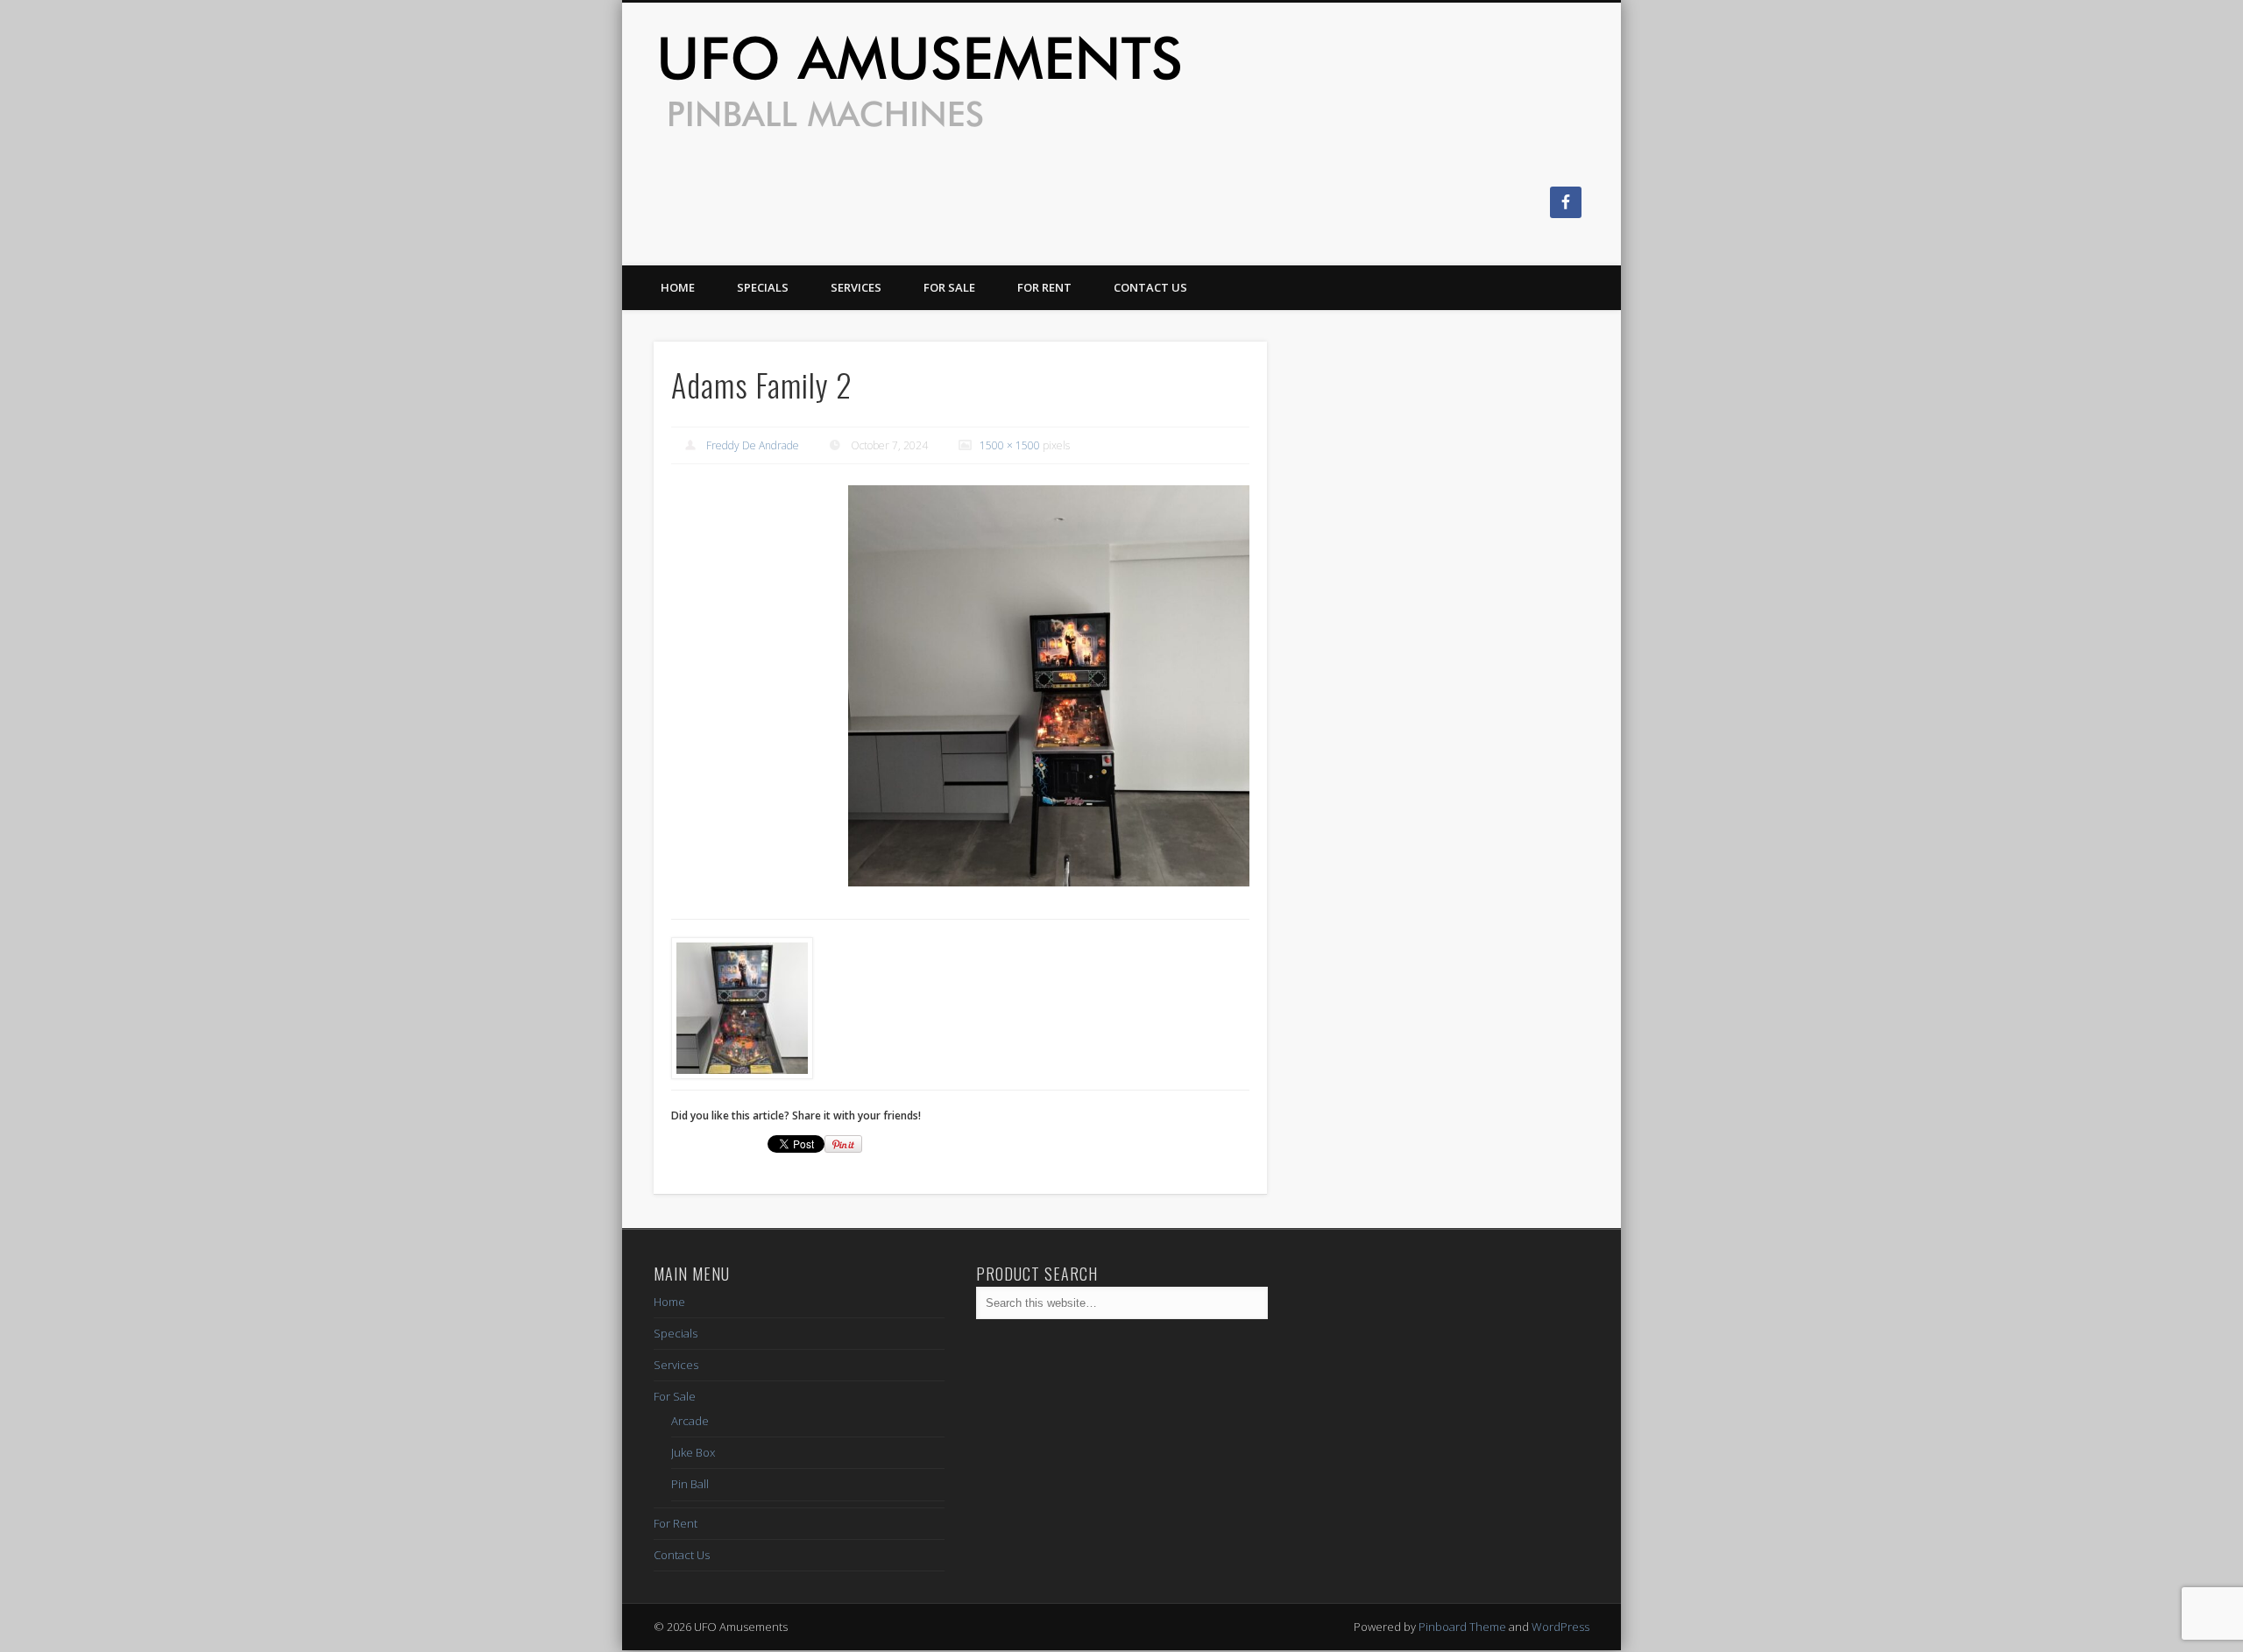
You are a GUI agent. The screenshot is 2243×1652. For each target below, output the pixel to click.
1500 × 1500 (1010, 445)
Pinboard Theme (1462, 1627)
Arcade (690, 1421)
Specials (763, 287)
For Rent (1044, 287)
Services (856, 287)
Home (678, 287)
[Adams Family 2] (1049, 686)
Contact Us (1150, 287)
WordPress (1560, 1627)
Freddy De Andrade (753, 445)
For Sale (949, 287)
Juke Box (693, 1452)
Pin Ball (690, 1484)
